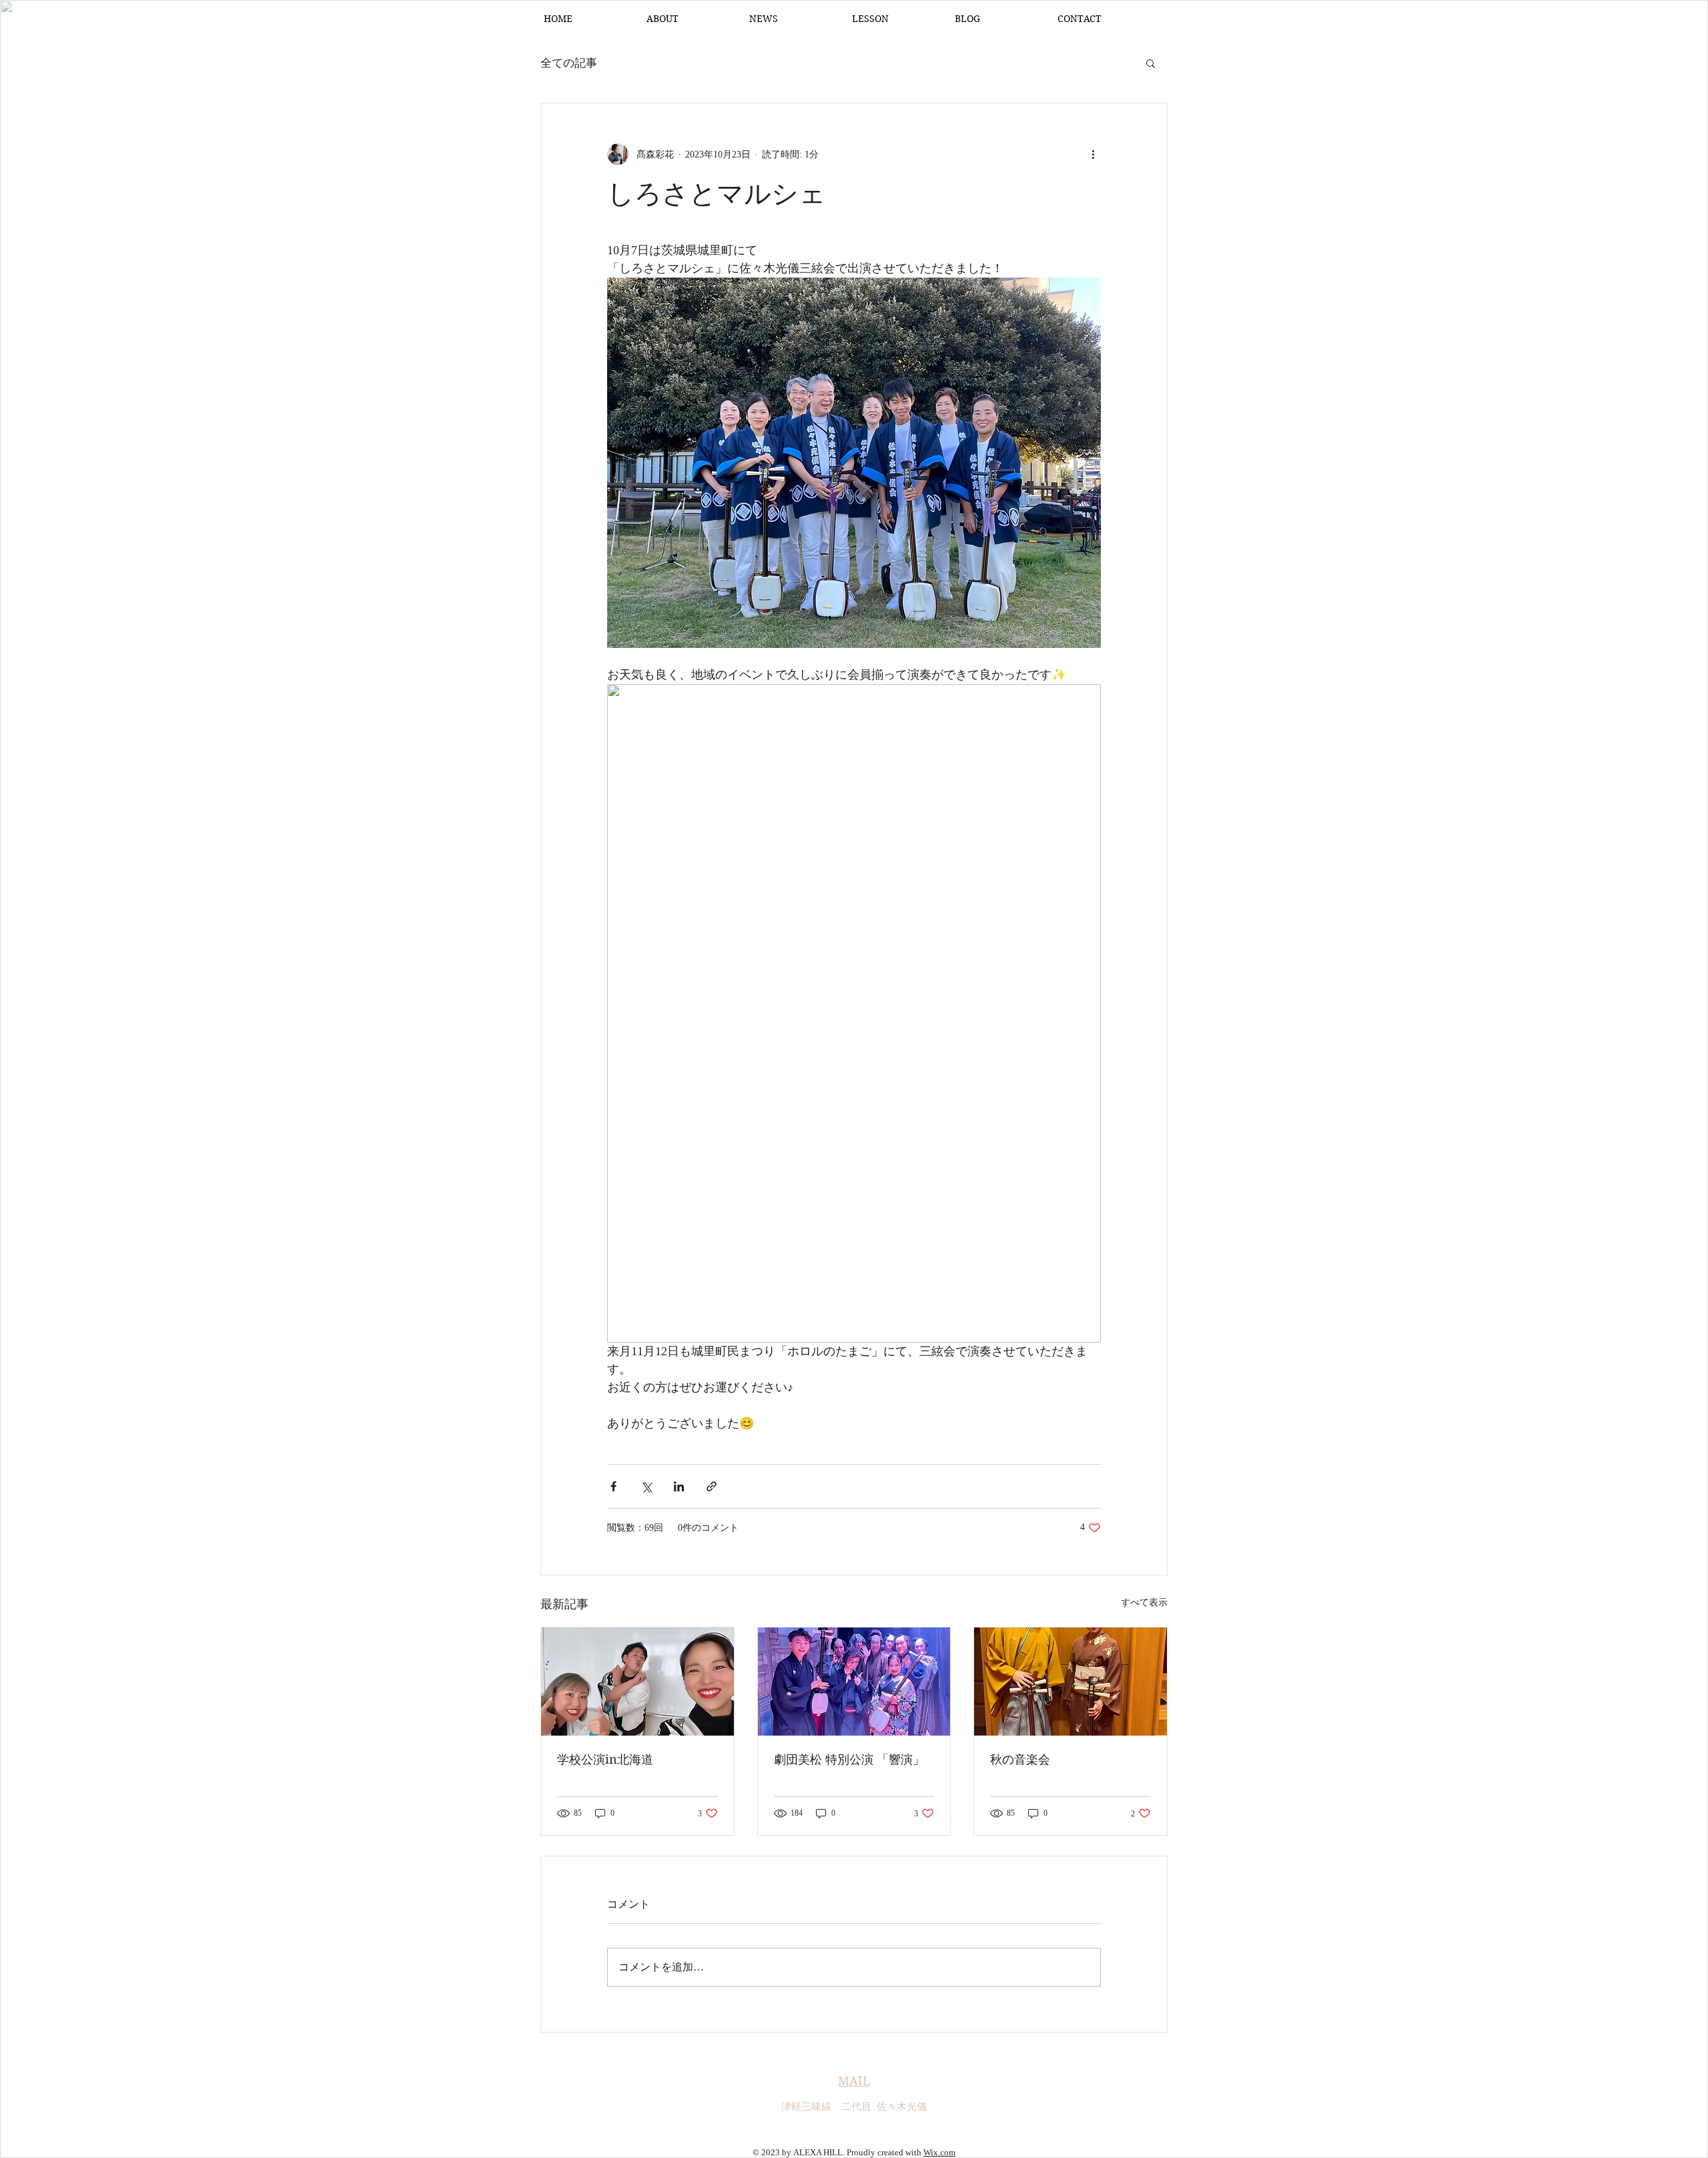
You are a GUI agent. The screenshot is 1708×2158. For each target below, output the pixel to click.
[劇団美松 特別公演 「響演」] (854, 1682)
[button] (1151, 63)
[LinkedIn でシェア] (679, 1486)
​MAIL (854, 2081)
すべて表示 (1144, 1602)
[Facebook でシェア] (613, 1486)
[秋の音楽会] (1071, 1682)
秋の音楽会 (1020, 1759)
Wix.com (939, 2152)
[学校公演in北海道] (637, 1682)
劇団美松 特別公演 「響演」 (849, 1759)
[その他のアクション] (1093, 154)
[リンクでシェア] (712, 1486)
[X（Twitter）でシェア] (646, 1486)
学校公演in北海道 (605, 1759)
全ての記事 (569, 63)
